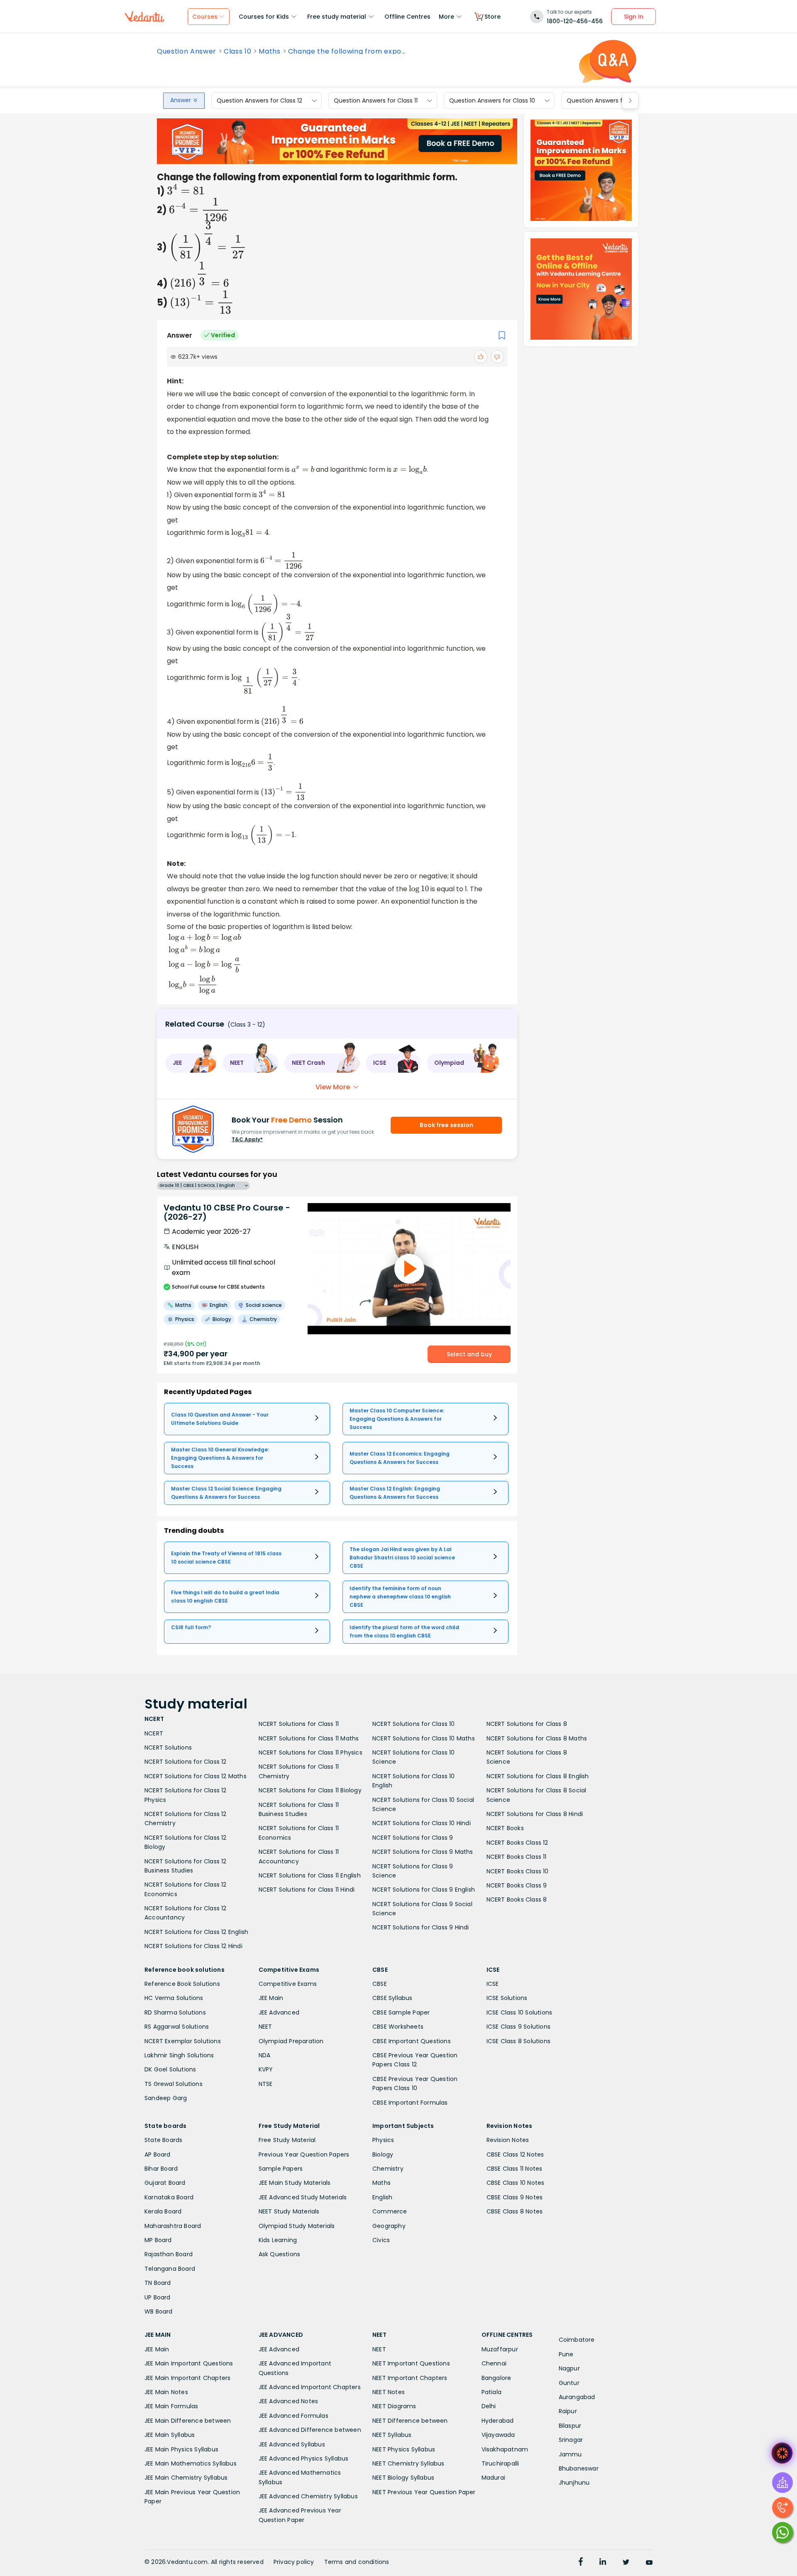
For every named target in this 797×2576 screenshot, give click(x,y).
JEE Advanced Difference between (310, 2430)
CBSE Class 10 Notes (516, 2183)
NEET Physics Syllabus (404, 2449)
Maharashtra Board (173, 2226)
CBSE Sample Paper (401, 2012)
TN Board (158, 2283)
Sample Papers (281, 2169)
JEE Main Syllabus (170, 2435)
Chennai (494, 2363)
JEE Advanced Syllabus (292, 2444)
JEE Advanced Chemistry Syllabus (308, 2496)
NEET (265, 2027)
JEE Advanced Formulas (293, 2416)
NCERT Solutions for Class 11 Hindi (307, 1890)
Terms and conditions (357, 2562)
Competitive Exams (288, 1984)
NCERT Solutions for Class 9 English (424, 1890)
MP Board (158, 2240)
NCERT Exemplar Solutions (183, 2041)
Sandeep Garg (166, 2098)
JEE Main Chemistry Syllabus (186, 2478)
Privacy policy (294, 2562)
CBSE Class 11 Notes (515, 2169)
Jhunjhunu (574, 2483)
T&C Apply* (247, 1139)
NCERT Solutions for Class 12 (186, 1762)
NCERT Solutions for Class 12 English (196, 1932)
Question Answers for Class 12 (259, 100)
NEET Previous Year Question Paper (424, 2492)
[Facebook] (581, 2563)
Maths (269, 51)
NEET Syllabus (392, 2435)
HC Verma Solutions (174, 1998)
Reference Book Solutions (182, 1984)
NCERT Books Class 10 (518, 1871)
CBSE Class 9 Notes (515, 2197)
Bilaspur (570, 2426)
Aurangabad (577, 2397)
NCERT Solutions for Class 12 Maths (196, 1776)
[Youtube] (649, 2563)
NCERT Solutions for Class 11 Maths (309, 1738)
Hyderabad (498, 2421)
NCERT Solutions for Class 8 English (538, 1776)
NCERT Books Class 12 (517, 1843)
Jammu (570, 2454)
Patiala (491, 2392)
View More (333, 1087)
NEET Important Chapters (410, 2378)
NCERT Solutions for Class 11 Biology (310, 1790)
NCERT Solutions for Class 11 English (310, 1875)
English (382, 2197)
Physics (383, 2140)
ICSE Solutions (507, 1998)
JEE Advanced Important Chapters (310, 2387)
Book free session (446, 1125)
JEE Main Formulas (171, 2406)
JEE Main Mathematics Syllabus (191, 2463)
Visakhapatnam (505, 2449)
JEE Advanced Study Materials (303, 2197)
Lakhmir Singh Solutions (179, 2055)
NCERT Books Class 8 (517, 1900)
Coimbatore (577, 2340)
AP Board (158, 2154)
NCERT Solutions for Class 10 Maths (424, 1738)
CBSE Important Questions (412, 2041)
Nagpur (569, 2368)
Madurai (493, 2478)
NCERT (154, 1733)
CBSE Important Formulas (410, 2103)
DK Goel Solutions (170, 2069)
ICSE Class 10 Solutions (520, 2012)
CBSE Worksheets (398, 2027)
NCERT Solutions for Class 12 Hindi (193, 1946)
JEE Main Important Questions (189, 2363)
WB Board (159, 2311)
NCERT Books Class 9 (517, 1885)
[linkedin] (603, 2563)
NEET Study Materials (289, 2211)
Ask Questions (280, 2254)
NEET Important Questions (411, 2363)
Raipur (568, 2411)
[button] (191, 1063)
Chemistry (388, 2169)
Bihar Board (161, 2169)
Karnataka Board (169, 2197)
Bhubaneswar (579, 2468)
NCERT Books (505, 1828)
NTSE (266, 2084)
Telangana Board (170, 2269)
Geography (389, 2226)
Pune (566, 2354)
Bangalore (496, 2378)
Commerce (390, 2211)
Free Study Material (287, 2140)
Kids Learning (278, 2240)
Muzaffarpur (500, 2349)
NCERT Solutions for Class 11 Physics (310, 1752)
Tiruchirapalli (500, 2463)
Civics (381, 2240)
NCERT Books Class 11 (517, 1857)
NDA (265, 2055)
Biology (383, 2154)
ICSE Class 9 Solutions (518, 2027)
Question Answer (187, 51)
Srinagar (571, 2440)
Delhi (489, 2406)
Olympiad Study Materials (297, 2226)
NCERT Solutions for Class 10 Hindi (422, 1823)
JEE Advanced (279, 2012)
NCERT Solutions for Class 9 (413, 1838)
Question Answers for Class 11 (376, 100)
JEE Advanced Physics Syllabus (304, 2458)
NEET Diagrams (394, 2406)
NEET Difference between (410, 2421)
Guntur (569, 2383)
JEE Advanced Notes (288, 2401)
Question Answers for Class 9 (609, 100)
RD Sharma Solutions (175, 2012)
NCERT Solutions (168, 1748)
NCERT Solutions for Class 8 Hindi (535, 1814)
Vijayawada (498, 2435)
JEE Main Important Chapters (187, 2378)
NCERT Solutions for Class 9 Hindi (421, 1927)
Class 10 (237, 51)
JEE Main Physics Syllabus (181, 2449)
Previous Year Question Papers (304, 2154)
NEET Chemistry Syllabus (408, 2463)
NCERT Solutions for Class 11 (299, 1724)
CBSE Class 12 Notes (515, 2154)
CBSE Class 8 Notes (515, 2211)
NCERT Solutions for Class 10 (414, 1724)
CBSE (380, 1984)
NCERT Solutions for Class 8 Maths (537, 1738)
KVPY (266, 2069)
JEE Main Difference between (188, 2421)
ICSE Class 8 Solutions (518, 2041)
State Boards (163, 2140)
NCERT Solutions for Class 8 (527, 1724)
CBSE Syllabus (392, 1998)
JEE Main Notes (166, 2392)
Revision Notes (508, 2140)
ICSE (493, 1984)
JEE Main (271, 1998)
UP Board (158, 2297)
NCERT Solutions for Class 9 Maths (423, 1852)
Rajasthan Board (169, 2254)
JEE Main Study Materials (295, 2183)
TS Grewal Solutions (174, 2084)
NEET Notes (389, 2392)
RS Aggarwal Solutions (177, 2027)
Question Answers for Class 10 (492, 100)
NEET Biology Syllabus (403, 2478)
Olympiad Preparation (291, 2041)
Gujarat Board (165, 2183)
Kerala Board (163, 2211)
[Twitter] (626, 2563)
